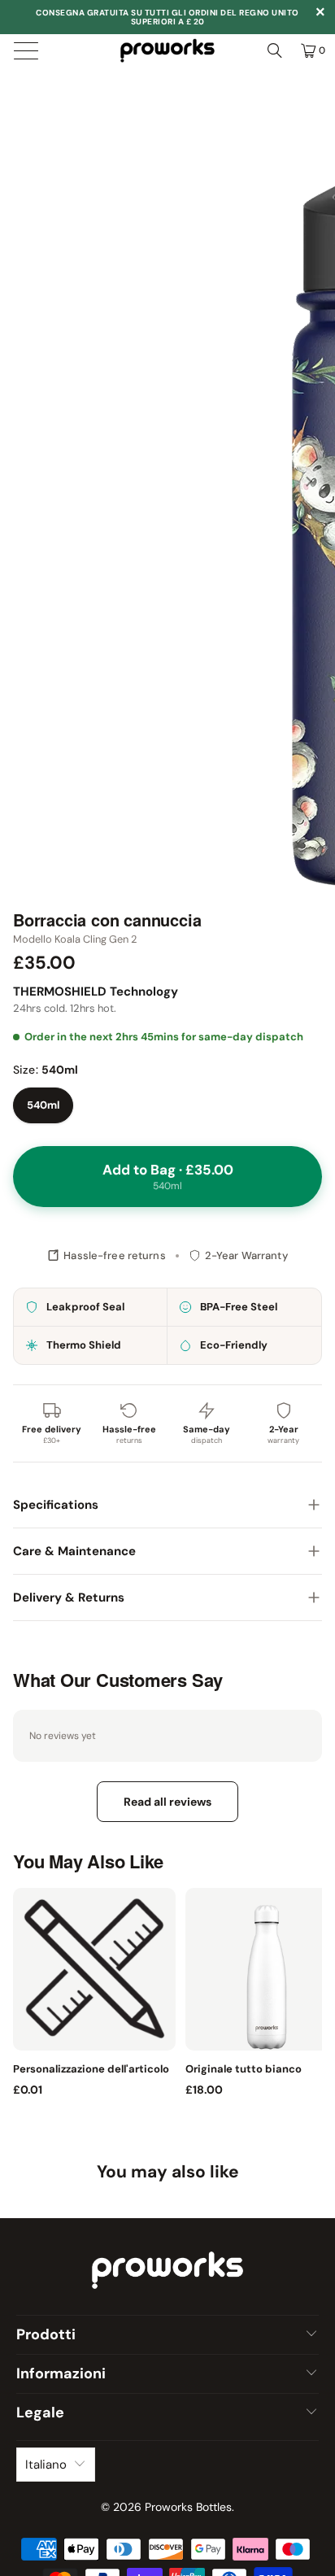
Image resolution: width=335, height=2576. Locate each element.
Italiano (46, 2465)
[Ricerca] (275, 50)
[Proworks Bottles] (167, 50)
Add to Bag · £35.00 (168, 1177)
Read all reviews (167, 1802)
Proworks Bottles (188, 2507)
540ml (43, 1105)
